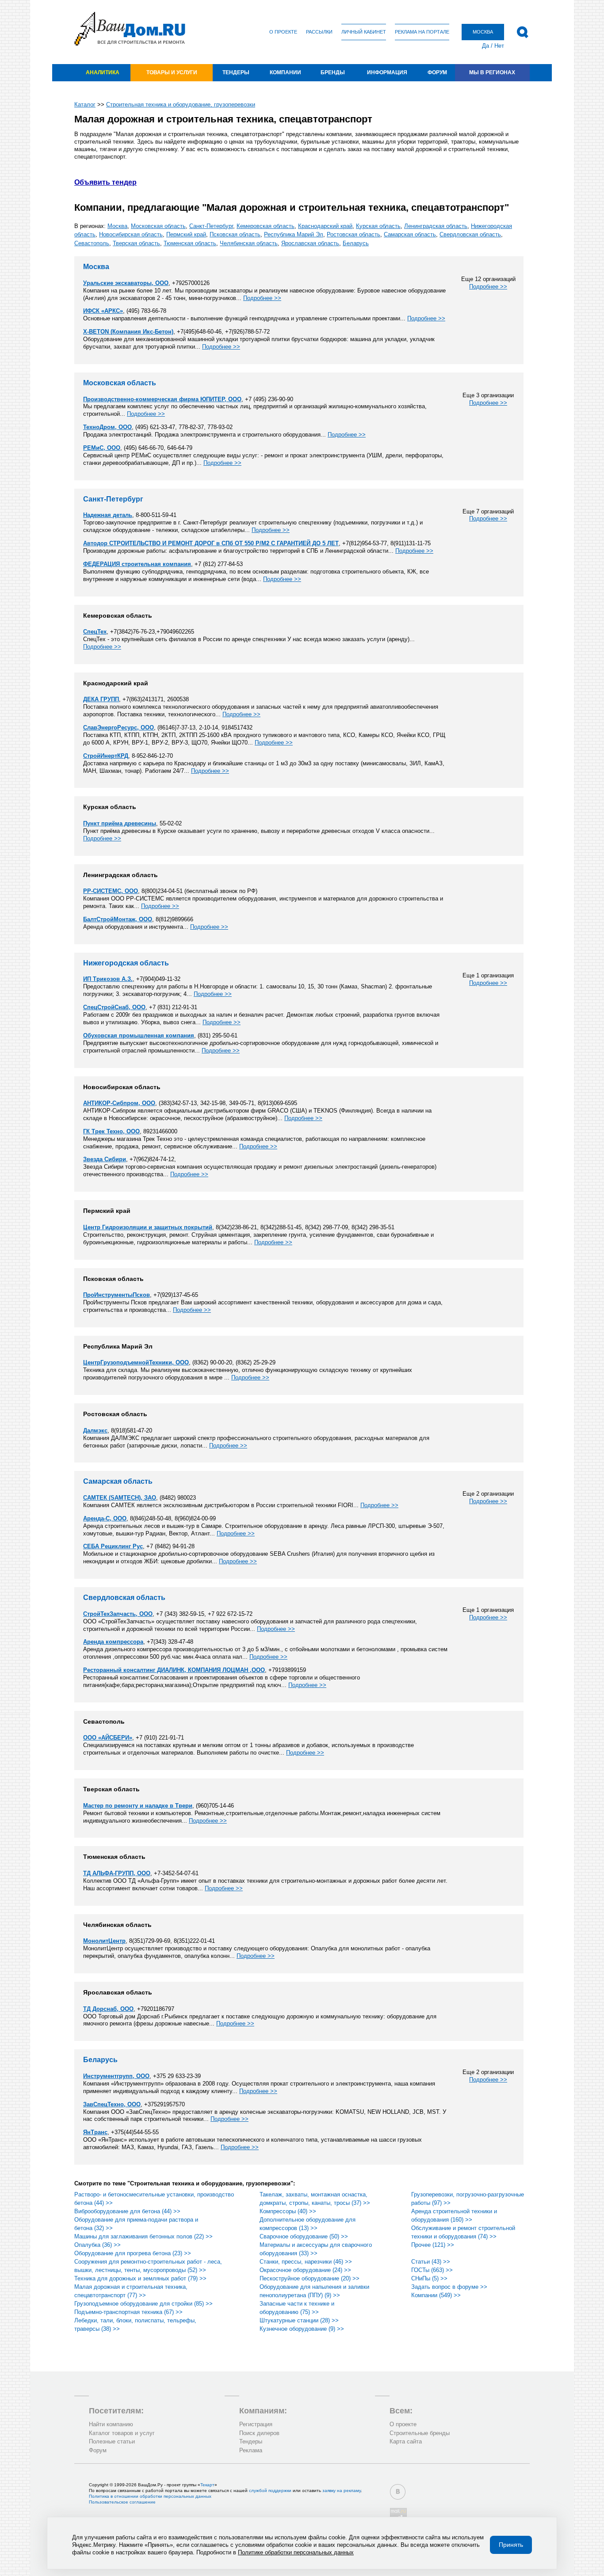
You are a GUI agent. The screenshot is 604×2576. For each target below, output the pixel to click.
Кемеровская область (266, 226)
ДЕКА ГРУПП (101, 699)
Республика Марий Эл (294, 234)
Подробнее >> (488, 287)
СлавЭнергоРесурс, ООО (119, 728)
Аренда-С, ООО (105, 1518)
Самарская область (410, 234)
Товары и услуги (172, 72)
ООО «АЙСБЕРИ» (108, 1738)
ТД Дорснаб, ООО (108, 2009)
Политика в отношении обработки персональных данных (150, 2496)
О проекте (283, 32)
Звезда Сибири (105, 1159)
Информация (387, 72)
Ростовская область (354, 234)
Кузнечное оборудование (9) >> (302, 2329)
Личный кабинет (364, 32)
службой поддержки (270, 2491)
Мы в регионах (492, 72)
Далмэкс (95, 1430)
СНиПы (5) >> (429, 2278)
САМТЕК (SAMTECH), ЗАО (120, 1498)
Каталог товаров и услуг (122, 2433)
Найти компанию (111, 2424)
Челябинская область (249, 243)
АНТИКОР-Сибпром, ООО (119, 1103)
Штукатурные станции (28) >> (299, 2320)
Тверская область (136, 243)
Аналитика (103, 72)
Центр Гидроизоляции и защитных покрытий (148, 1227)
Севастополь (92, 243)
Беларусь (356, 243)
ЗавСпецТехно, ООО (112, 2104)
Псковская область (235, 234)
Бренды (333, 72)
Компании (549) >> (436, 2295)
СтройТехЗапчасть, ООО (118, 1614)
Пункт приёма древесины (120, 823)
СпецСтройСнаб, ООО (114, 1007)
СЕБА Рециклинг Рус (113, 1546)
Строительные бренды (420, 2433)
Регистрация (256, 2424)
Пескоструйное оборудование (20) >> (310, 2278)
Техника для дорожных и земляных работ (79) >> (140, 2278)
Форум (437, 72)
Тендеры (236, 72)
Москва (117, 226)
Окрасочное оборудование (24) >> (305, 2270)
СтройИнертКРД (106, 756)
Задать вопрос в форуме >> (449, 2287)
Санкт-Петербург (211, 226)
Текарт (207, 2485)
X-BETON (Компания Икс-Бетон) (128, 332)
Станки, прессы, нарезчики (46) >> (306, 2262)
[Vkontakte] (398, 2492)
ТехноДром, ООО (107, 427)
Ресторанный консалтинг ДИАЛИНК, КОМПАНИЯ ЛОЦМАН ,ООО (174, 1670)
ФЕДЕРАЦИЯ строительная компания (137, 564)
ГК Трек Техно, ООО (111, 1131)
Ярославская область (310, 243)
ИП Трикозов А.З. (108, 979)
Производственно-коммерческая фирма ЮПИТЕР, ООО (162, 399)
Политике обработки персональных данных (296, 2552)
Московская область (158, 226)
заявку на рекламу (342, 2491)
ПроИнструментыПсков (117, 1295)
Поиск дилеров (259, 2433)
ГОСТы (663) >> (432, 2270)
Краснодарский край (325, 226)
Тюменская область (190, 243)
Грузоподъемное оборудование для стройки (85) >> (143, 2304)
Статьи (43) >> (431, 2262)
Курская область (378, 226)
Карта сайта (406, 2441)
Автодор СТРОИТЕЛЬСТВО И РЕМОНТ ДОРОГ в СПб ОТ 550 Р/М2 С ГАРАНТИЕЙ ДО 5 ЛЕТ (211, 543)
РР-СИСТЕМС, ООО (111, 891)
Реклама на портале (422, 32)
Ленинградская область (436, 226)
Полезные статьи (112, 2441)
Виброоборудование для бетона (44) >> (127, 2211)
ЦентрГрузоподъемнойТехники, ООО (136, 1362)
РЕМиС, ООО (102, 448)
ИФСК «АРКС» (103, 311)
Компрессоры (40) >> (288, 2211)
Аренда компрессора (113, 1642)
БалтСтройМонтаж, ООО (118, 919)
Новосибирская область (131, 234)
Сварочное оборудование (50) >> (304, 2236)
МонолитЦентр (104, 1941)
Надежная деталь (108, 515)
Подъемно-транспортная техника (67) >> (128, 2312)
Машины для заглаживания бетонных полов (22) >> (143, 2236)
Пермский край (186, 234)
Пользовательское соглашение (122, 2502)
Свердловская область (470, 234)
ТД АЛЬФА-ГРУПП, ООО (117, 1873)
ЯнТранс (95, 2132)
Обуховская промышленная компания (139, 1035)
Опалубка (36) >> (97, 2245)
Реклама (251, 2450)
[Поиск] (522, 32)
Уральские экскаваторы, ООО (126, 283)
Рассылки (319, 32)
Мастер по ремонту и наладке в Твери (138, 1806)
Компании (285, 72)
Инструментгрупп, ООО (116, 2076)
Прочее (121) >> (433, 2245)
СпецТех (95, 632)
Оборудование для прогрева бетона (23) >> (133, 2253)
